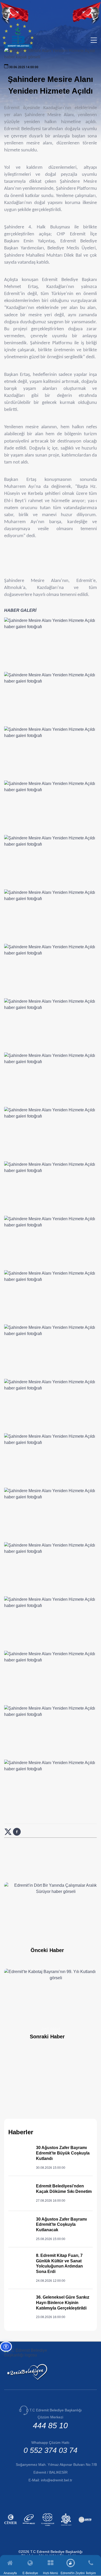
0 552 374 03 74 (51, 2450)
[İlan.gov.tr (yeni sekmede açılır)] (86, 2527)
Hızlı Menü (51, 2573)
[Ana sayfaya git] (18, 53)
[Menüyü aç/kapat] (94, 40)
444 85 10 (50, 2426)
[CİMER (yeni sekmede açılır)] (11, 2527)
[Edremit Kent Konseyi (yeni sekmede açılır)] (67, 2527)
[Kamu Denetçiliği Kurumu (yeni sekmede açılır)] (48, 2527)
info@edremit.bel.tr (57, 2480)
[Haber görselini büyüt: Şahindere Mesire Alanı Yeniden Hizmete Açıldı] (51, 644)
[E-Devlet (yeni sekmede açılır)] (30, 2527)
